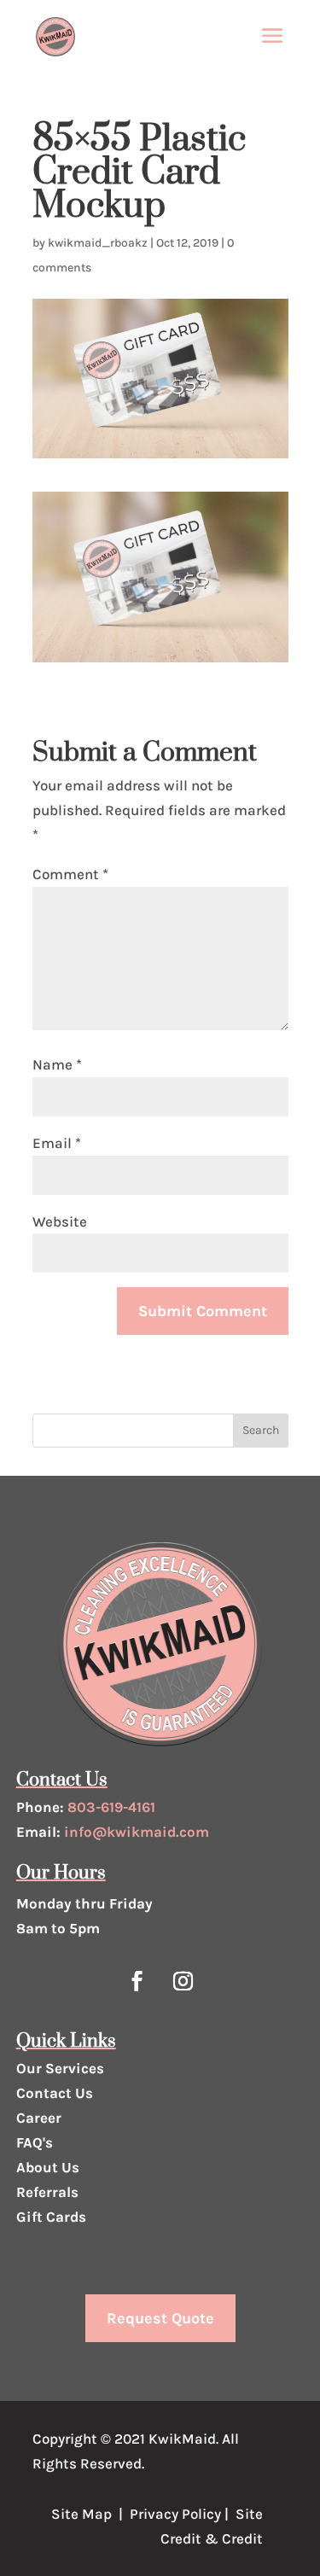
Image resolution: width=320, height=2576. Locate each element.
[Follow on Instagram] (183, 1981)
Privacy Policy (175, 2514)
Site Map (81, 2514)
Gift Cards (51, 2217)
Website (60, 1221)
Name (57, 1064)
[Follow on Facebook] (137, 1981)
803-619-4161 (111, 1807)
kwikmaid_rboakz (98, 243)
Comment (70, 874)
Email (57, 1143)
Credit (181, 2538)
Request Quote (160, 2318)
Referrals (47, 2192)
